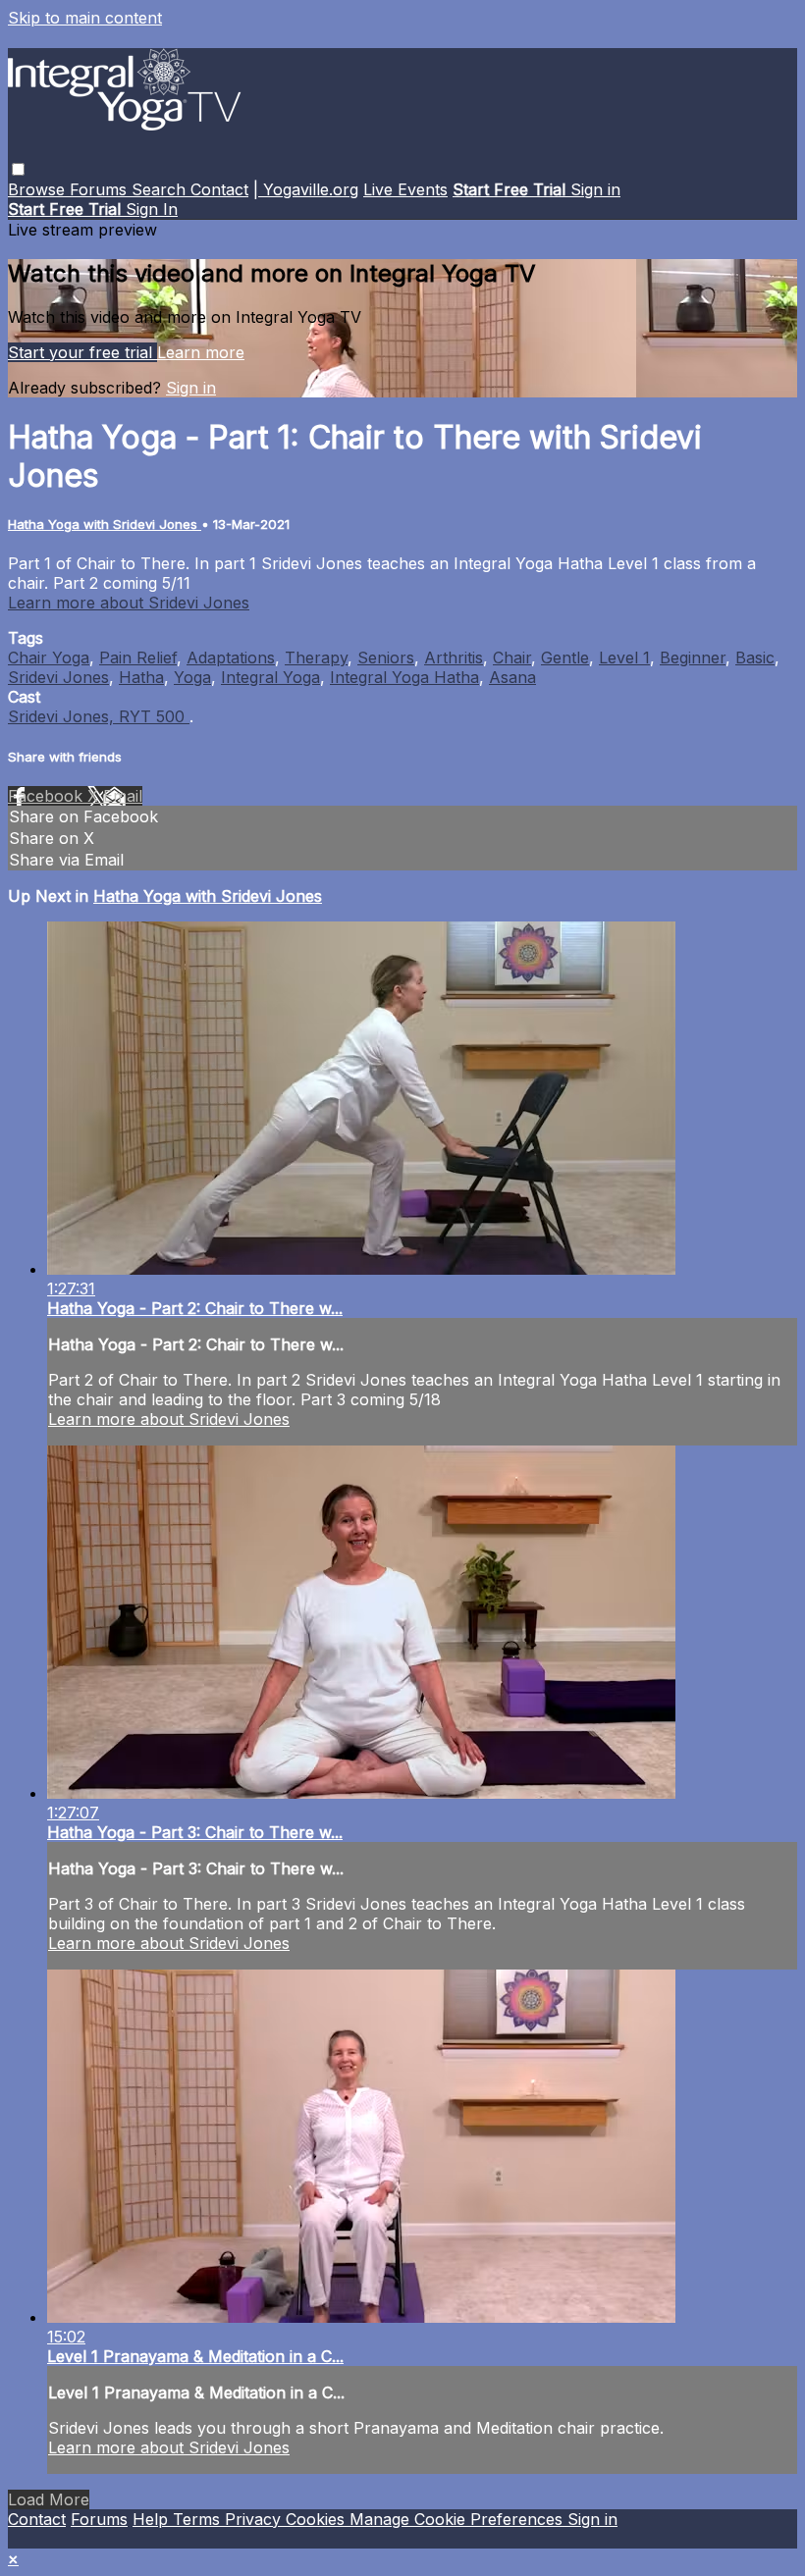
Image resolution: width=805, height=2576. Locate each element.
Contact (219, 189)
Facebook (48, 796)
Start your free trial (82, 352)
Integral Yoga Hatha (404, 677)
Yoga (192, 677)
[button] (18, 169)
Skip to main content (85, 18)
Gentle (565, 657)
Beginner (693, 657)
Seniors (386, 657)
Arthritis (454, 657)
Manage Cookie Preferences (458, 2519)
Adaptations (231, 657)
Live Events (405, 189)
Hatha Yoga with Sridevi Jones (105, 524)
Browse (39, 189)
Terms (199, 2519)
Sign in (595, 189)
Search (161, 189)
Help (153, 2519)
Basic (755, 657)
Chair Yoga (49, 657)
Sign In (152, 209)
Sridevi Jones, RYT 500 (99, 716)
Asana (512, 677)
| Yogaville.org (306, 189)
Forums (101, 189)
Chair (512, 657)
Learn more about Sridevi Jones (129, 603)
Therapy (316, 657)
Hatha (141, 677)
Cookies (318, 2519)
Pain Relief (138, 657)
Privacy (255, 2519)
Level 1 (624, 657)
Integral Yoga (270, 677)
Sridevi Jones (58, 677)
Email (123, 796)
